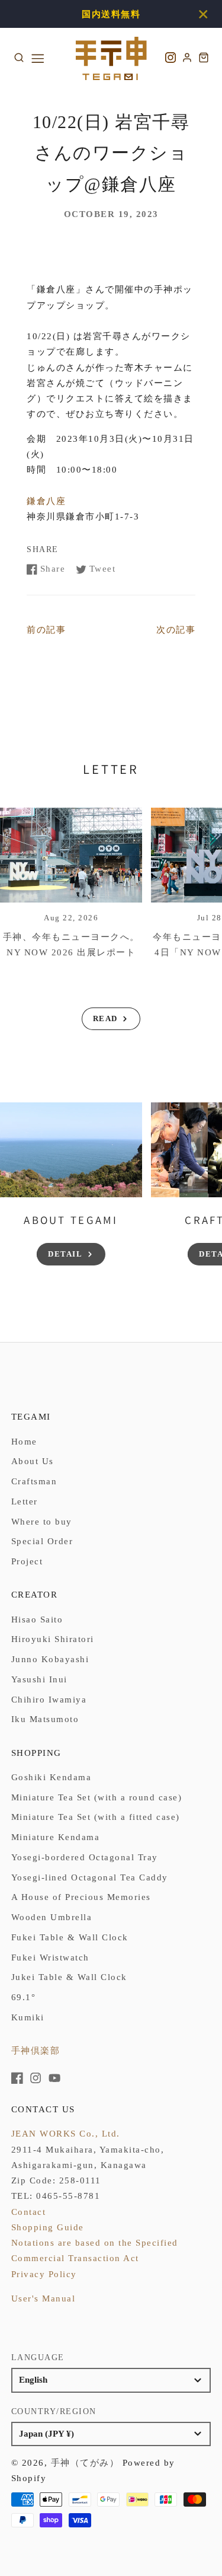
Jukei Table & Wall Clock (69, 1977)
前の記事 (46, 630)
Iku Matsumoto (45, 1719)
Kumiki (28, 2017)
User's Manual (44, 2298)
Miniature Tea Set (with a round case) (97, 1797)
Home (24, 1442)
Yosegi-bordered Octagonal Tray (85, 1857)
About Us (33, 1461)
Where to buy (42, 1522)
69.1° (24, 1997)
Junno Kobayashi (50, 1659)
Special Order (42, 1541)
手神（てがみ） (85, 2463)
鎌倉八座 (46, 501)
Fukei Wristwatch (50, 1957)
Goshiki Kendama (52, 1777)
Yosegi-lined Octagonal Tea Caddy (90, 1877)
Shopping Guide (48, 2227)
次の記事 (176, 630)
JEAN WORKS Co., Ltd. (66, 2134)
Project (27, 1561)
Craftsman (34, 1481)
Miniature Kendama (56, 1837)
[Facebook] (17, 2078)
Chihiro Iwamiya (49, 1700)
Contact (29, 2212)
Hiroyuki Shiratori (53, 1639)
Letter (25, 1501)
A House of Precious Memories (81, 1897)
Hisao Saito (37, 1619)
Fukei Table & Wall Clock (70, 1937)
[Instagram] (36, 2078)
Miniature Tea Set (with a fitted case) (96, 1817)
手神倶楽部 (36, 2051)
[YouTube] (54, 2078)
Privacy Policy (44, 2274)
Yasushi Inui (39, 1679)
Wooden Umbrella (52, 1917)
